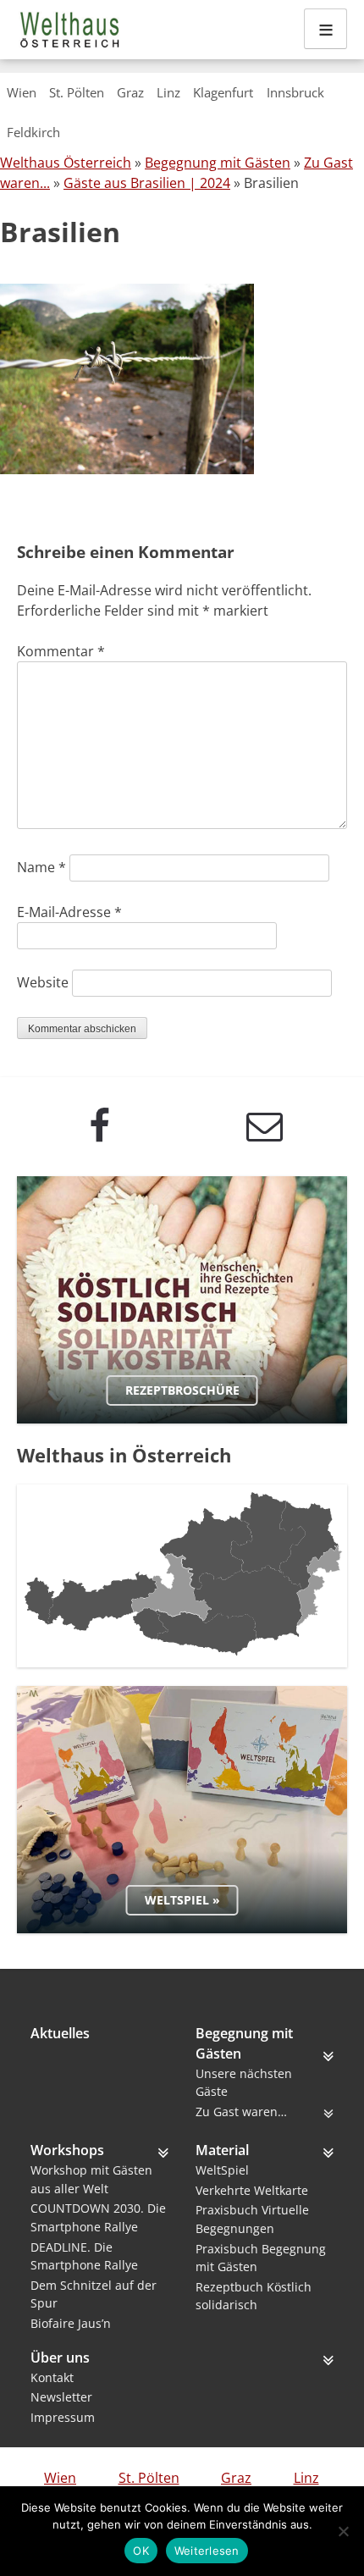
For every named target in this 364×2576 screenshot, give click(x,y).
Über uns (60, 2358)
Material (222, 2150)
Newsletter (61, 2397)
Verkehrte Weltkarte (252, 2190)
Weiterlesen (207, 2551)
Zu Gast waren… (241, 2112)
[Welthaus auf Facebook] (99, 1126)
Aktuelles (60, 2033)
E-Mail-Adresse (69, 912)
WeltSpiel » (182, 1900)
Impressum (63, 2417)
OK (141, 2551)
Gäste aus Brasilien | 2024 (147, 183)
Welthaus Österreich (66, 163)
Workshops (67, 2150)
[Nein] (343, 2531)
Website (43, 982)
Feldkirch (33, 132)
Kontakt (52, 2377)
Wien (22, 92)
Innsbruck (295, 92)
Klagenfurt (223, 92)
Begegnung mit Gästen (218, 163)
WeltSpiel (222, 2170)
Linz (168, 92)
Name (41, 867)
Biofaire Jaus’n (71, 2323)
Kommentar (61, 651)
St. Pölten (77, 92)
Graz (130, 92)
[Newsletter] (265, 1126)
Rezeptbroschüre (182, 1390)
